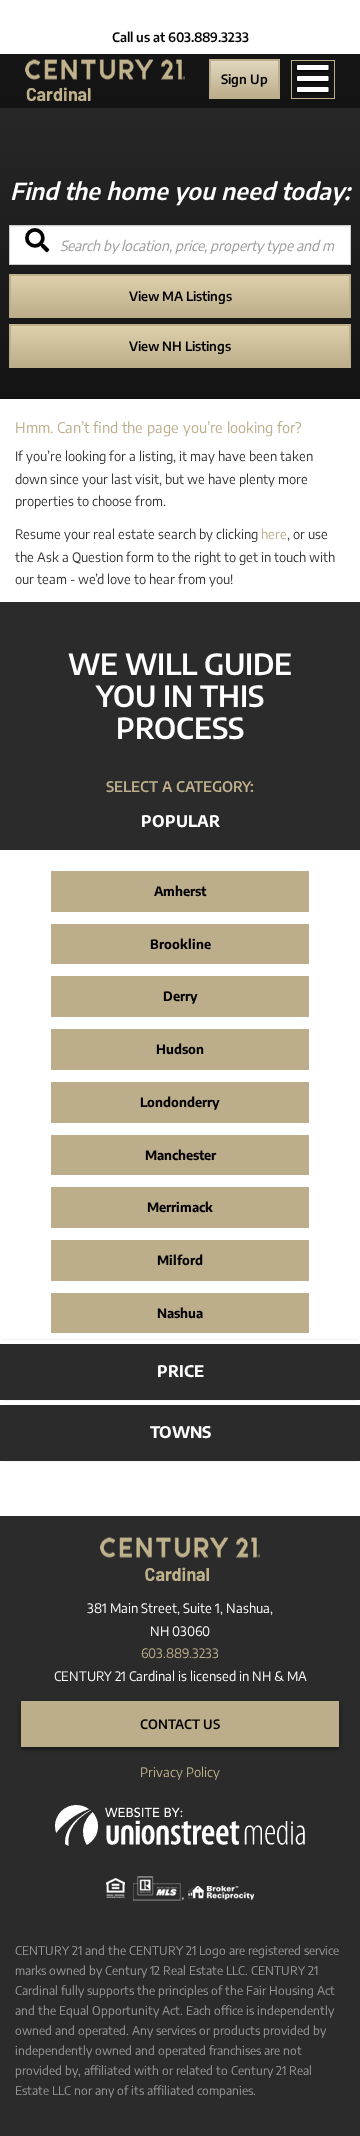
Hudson (180, 1049)
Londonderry (180, 1102)
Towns (180, 1432)
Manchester (180, 1155)
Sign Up (244, 79)
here (274, 534)
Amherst (180, 891)
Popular (180, 821)
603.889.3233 (180, 1653)
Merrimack (180, 1207)
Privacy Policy (180, 1772)
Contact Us (180, 1724)
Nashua (180, 1313)
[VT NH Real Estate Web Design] (180, 1824)
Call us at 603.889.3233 (180, 37)
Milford (180, 1260)
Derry (180, 996)
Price (180, 1371)
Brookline (180, 944)
